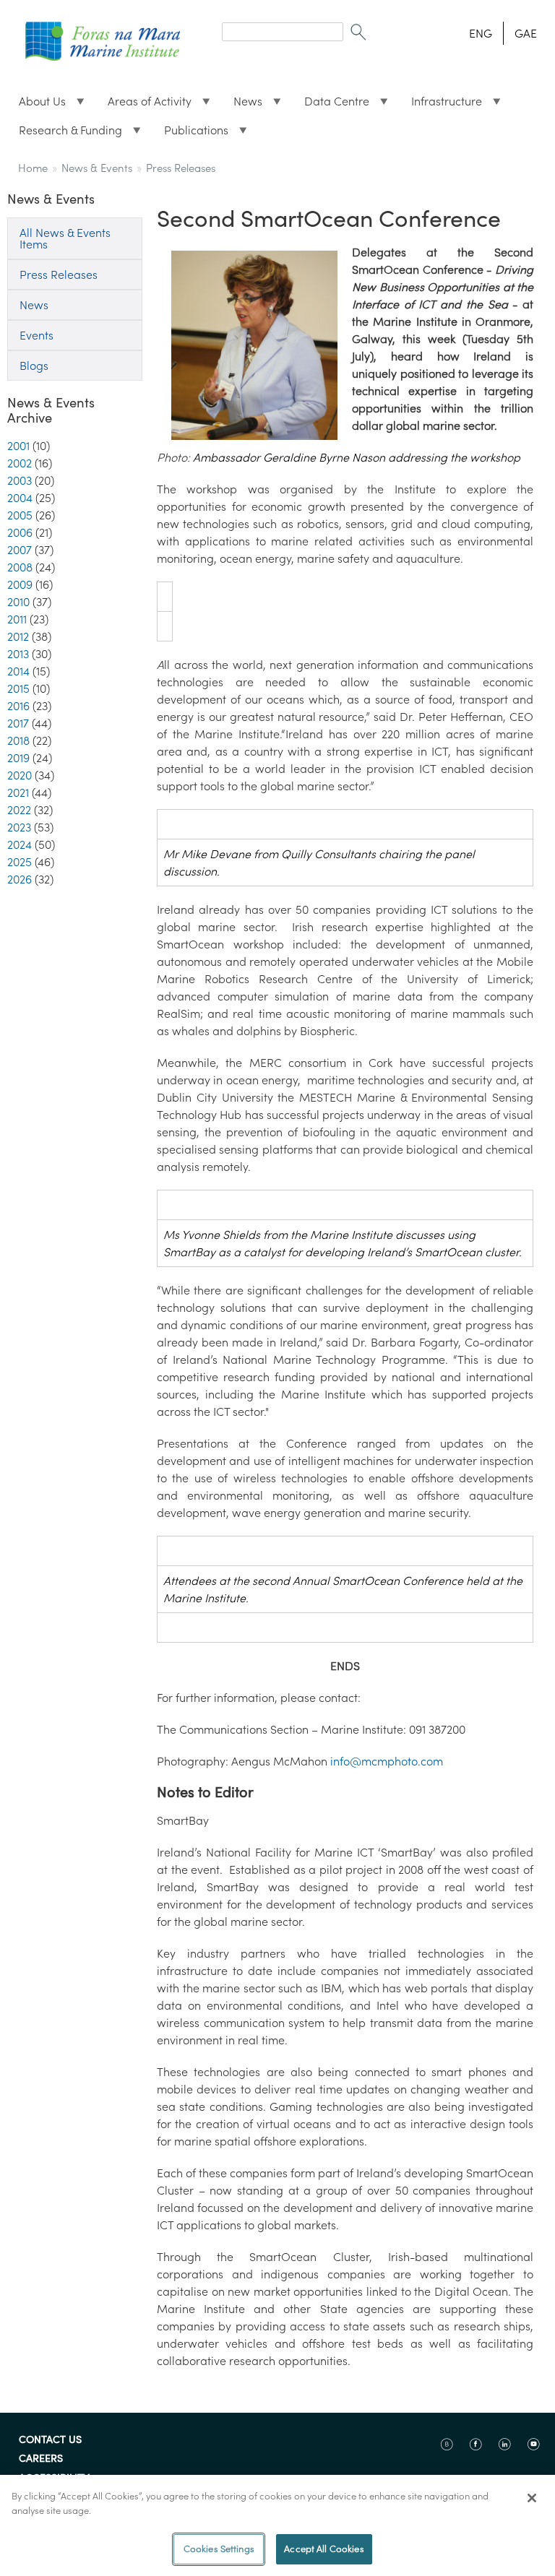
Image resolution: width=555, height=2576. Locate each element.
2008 (20, 567)
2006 (20, 532)
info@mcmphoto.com (387, 1761)
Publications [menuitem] (190, 134)
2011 (17, 619)
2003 (20, 480)
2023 (19, 827)
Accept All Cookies (324, 2549)
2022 (19, 810)
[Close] (532, 2498)
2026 (20, 879)
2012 (18, 636)
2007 (20, 550)
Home (33, 168)
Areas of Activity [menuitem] (144, 105)
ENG (481, 33)
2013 (18, 654)
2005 (20, 515)
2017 (18, 723)
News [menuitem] (242, 105)
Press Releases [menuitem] (59, 275)
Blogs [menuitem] (34, 366)
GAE (526, 33)
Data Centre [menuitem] (331, 105)
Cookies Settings (219, 2549)
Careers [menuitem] (41, 2459)
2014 (18, 671)
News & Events (97, 168)
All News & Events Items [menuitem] (65, 238)
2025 (20, 862)
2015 (18, 688)
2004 (20, 498)
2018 (18, 740)
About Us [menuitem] (36, 105)
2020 (20, 775)
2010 (18, 602)
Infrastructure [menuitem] (441, 105)
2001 (18, 446)
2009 (20, 584)
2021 (18, 792)
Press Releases (181, 168)
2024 (20, 844)
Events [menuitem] (36, 335)
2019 (18, 758)
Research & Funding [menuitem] (65, 134)
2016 (18, 706)
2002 (20, 463)
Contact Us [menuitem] (50, 2440)
